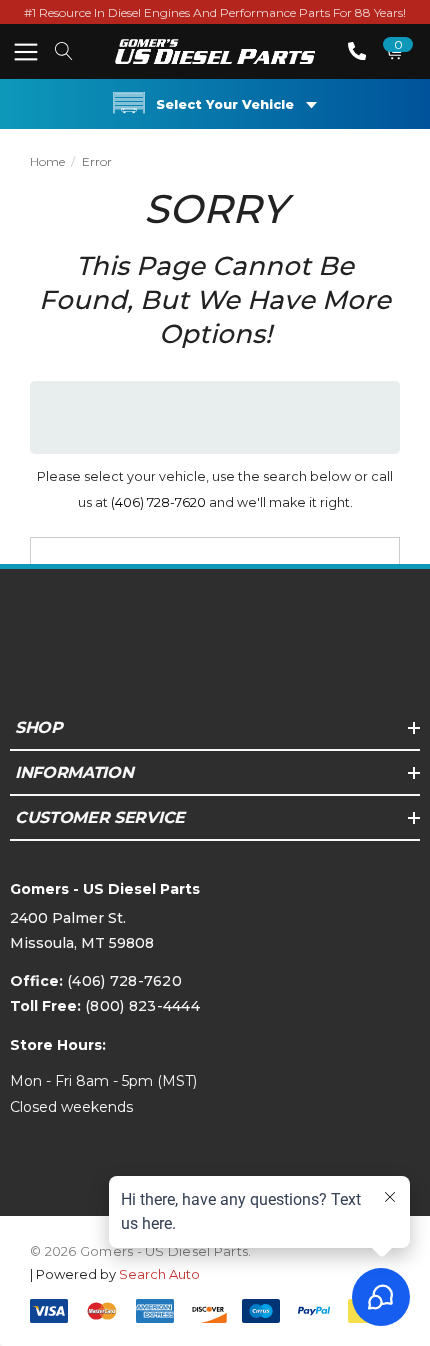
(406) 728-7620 (158, 502)
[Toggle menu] (25, 51)
